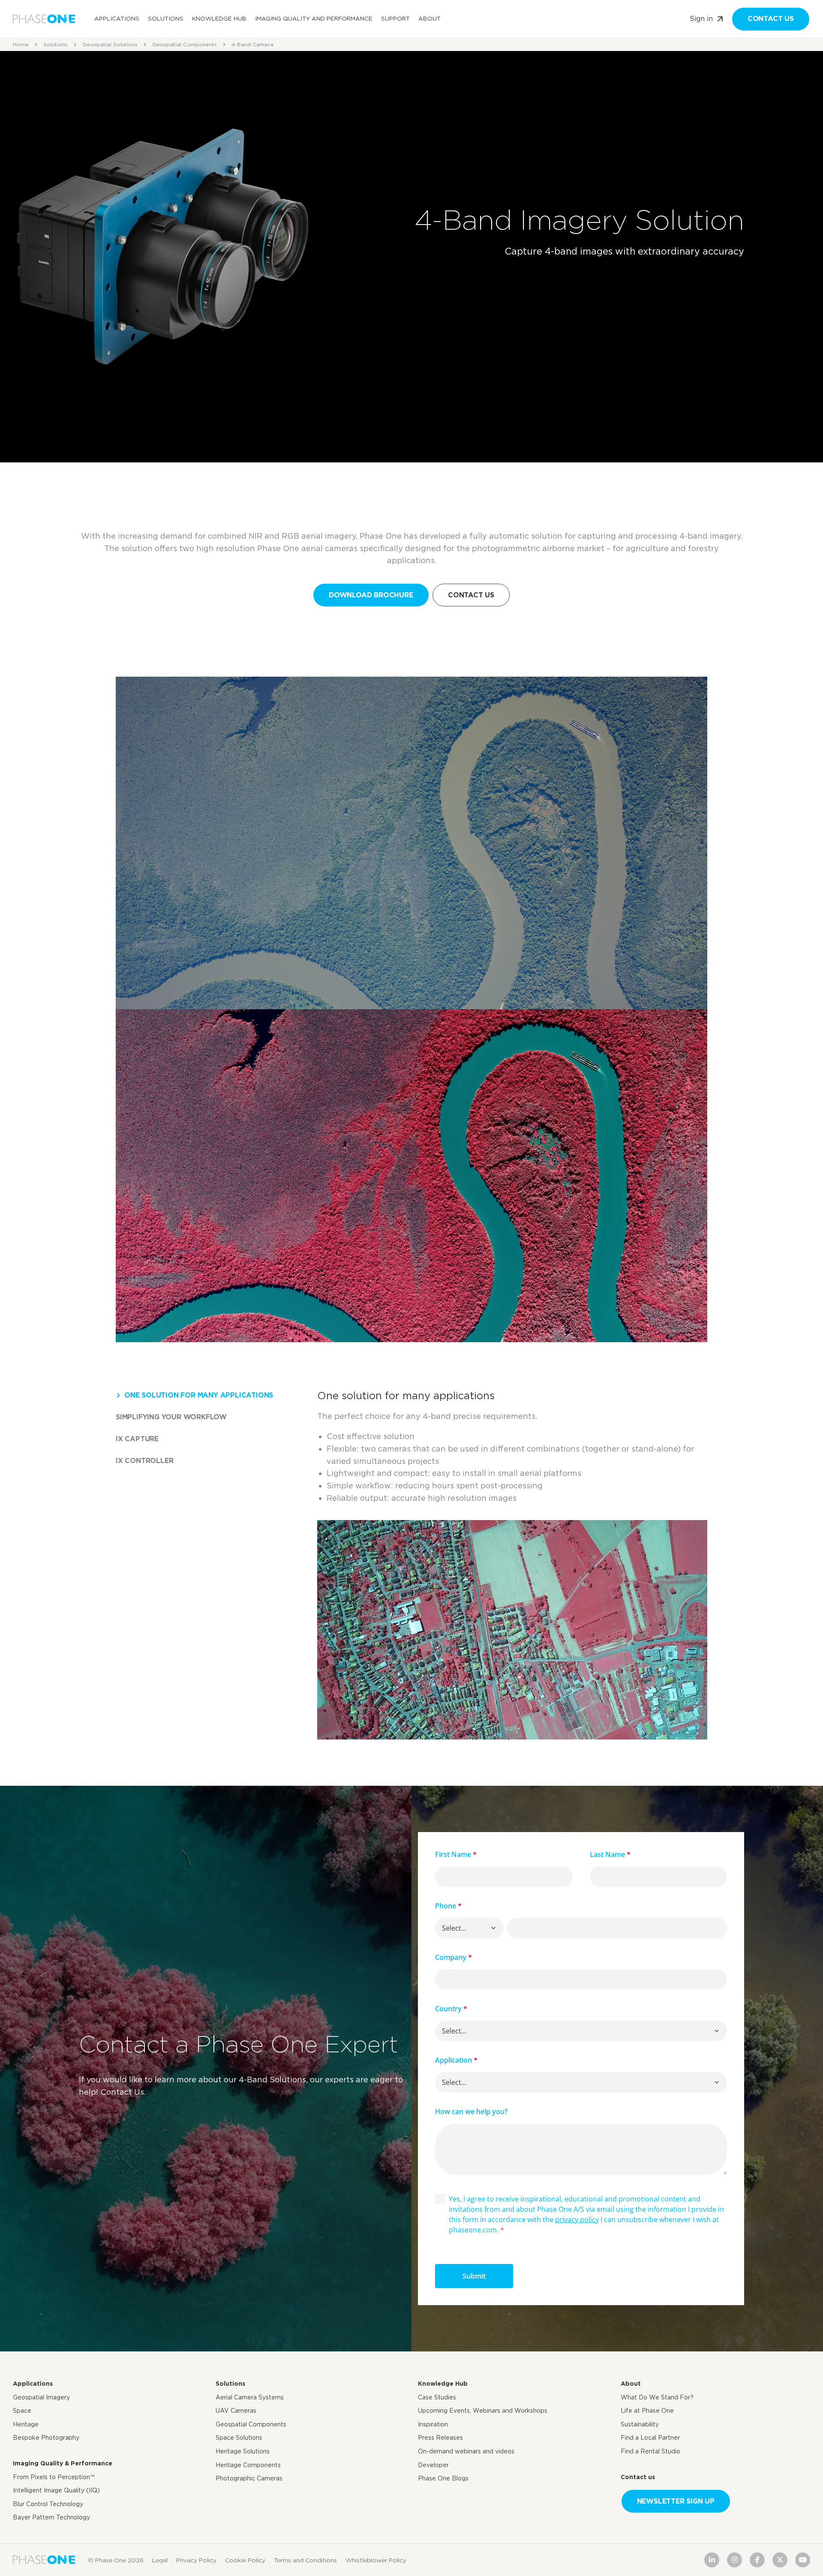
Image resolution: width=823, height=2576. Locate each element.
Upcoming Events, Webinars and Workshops (483, 2411)
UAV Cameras (236, 2411)
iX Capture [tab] (137, 1439)
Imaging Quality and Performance (314, 18)
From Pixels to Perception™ (54, 2477)
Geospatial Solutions (110, 44)
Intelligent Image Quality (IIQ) (56, 2490)
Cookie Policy (245, 2560)
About (430, 18)
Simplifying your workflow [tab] (171, 1417)
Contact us (771, 19)
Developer (433, 2465)
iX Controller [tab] (144, 1461)
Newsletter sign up (676, 2501)
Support (395, 18)
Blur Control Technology (48, 2504)
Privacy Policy (196, 2560)
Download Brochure (371, 595)
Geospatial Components (185, 44)
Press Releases (440, 2438)
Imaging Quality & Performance (63, 2463)
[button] (493, 1928)
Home (21, 44)
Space (22, 2411)
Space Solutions (239, 2438)
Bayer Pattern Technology (51, 2517)
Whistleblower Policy (376, 2560)
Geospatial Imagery (41, 2397)
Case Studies (437, 2397)
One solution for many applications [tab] (199, 1395)
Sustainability (640, 2424)
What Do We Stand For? (657, 2397)
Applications (117, 18)
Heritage (26, 2424)
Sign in (701, 19)
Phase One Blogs (443, 2478)
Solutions (166, 18)
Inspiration (433, 2424)
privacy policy (577, 2219)
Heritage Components (248, 2465)
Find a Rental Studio (650, 2451)
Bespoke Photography (46, 2438)
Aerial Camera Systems (250, 2397)
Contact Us (471, 595)
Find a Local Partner (650, 2438)
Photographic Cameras (249, 2478)
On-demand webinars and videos (466, 2451)
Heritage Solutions (243, 2451)
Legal (160, 2560)
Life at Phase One (647, 2411)
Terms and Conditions (305, 2560)
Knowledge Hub (219, 18)
